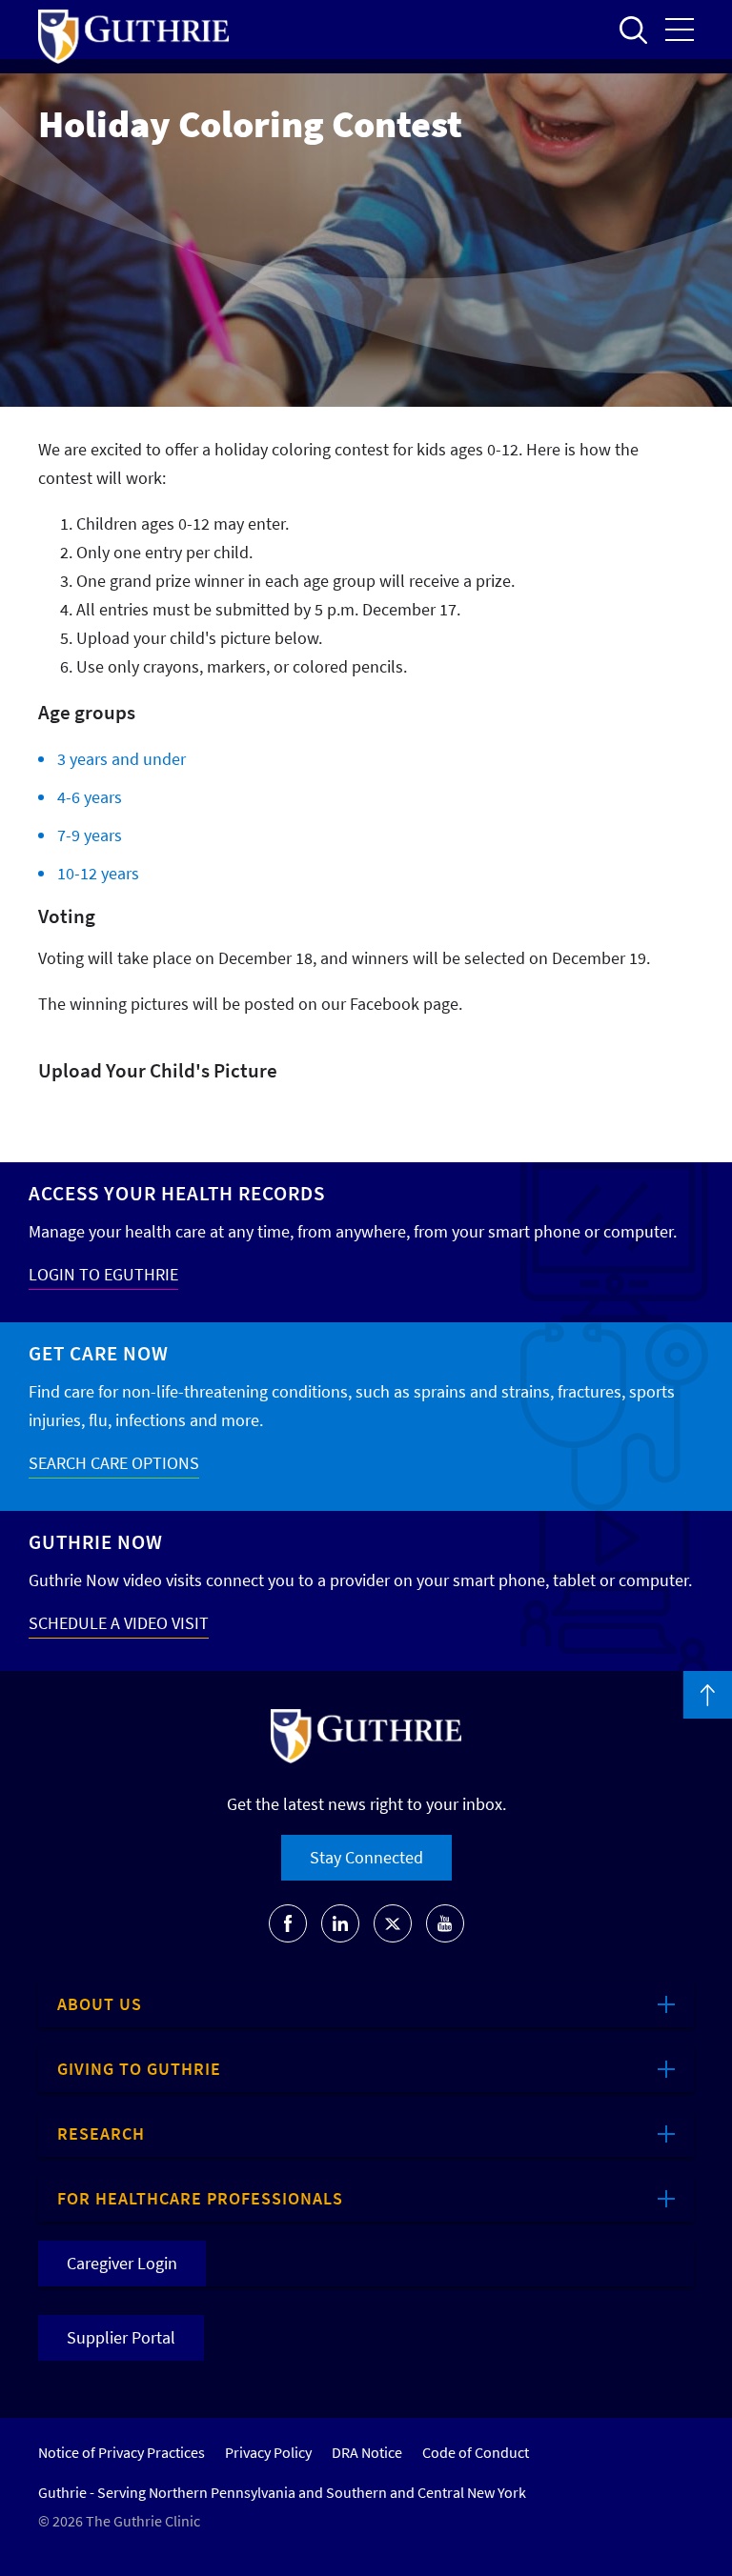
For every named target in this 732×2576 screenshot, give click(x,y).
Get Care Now (99, 1353)
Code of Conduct (476, 2452)
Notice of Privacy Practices (122, 2452)
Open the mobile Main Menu (680, 30)
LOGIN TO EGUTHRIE (103, 1274)
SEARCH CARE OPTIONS (114, 1463)
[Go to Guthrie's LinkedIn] (340, 1923)
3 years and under (122, 759)
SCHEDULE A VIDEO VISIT (119, 1623)
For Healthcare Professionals (200, 2198)
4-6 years (90, 797)
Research (101, 2133)
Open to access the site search (633, 30)
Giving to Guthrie (139, 2069)
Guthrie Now (96, 1542)
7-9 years (90, 835)
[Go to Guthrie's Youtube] (445, 1923)
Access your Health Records (177, 1193)
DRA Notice (367, 2452)
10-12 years (98, 873)
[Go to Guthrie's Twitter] (393, 1923)
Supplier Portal (121, 2337)
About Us (100, 2004)
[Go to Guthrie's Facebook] (288, 1923)
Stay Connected (366, 1857)
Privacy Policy (268, 2452)
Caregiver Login (122, 2263)
